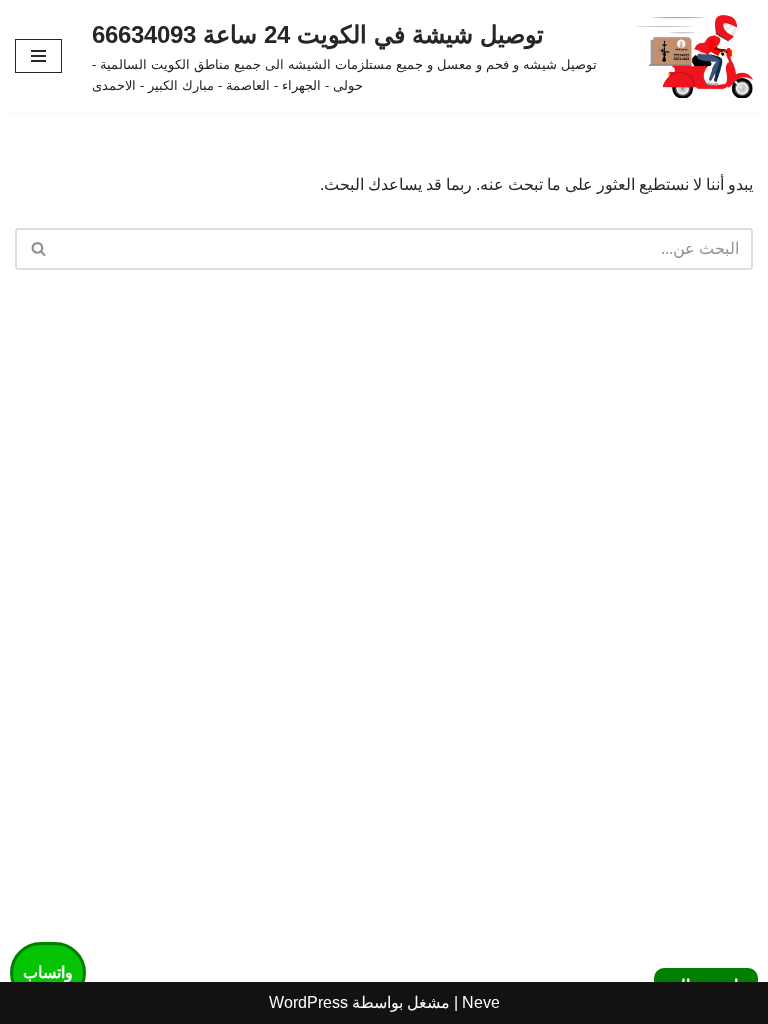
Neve (481, 1002)
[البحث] (37, 249)
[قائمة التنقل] (38, 56)
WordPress (308, 1002)
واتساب (48, 972)
